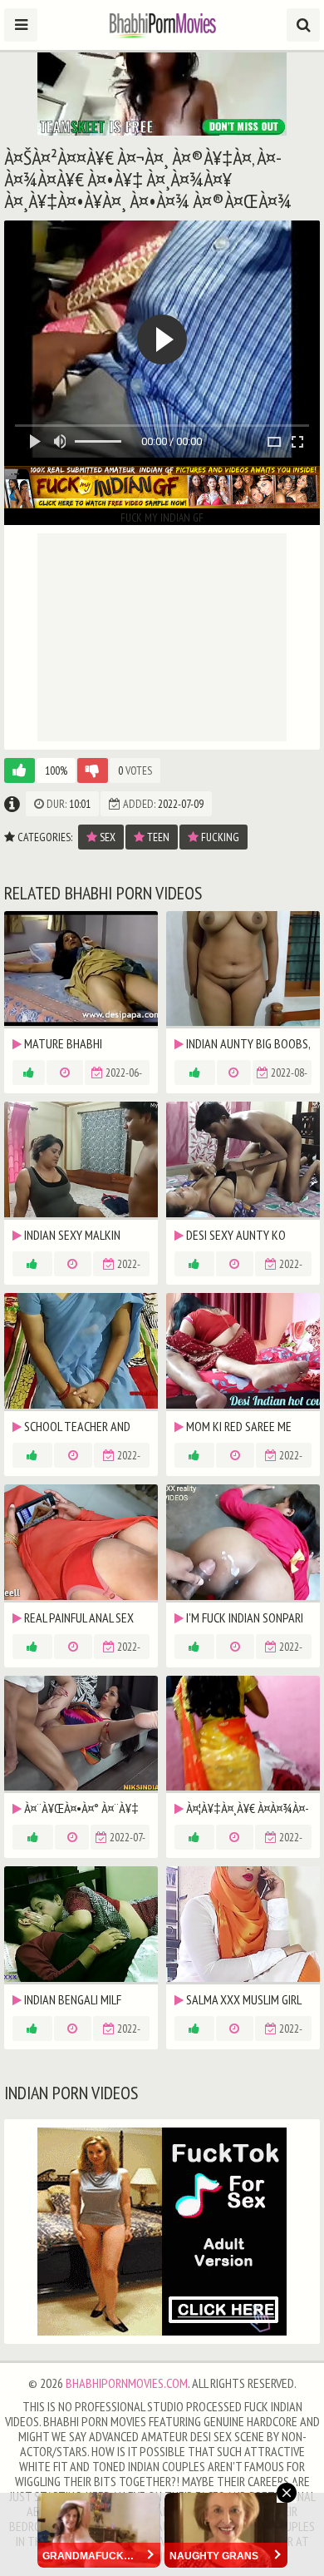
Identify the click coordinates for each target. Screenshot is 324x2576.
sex (106, 837)
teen (157, 837)
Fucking (219, 837)
